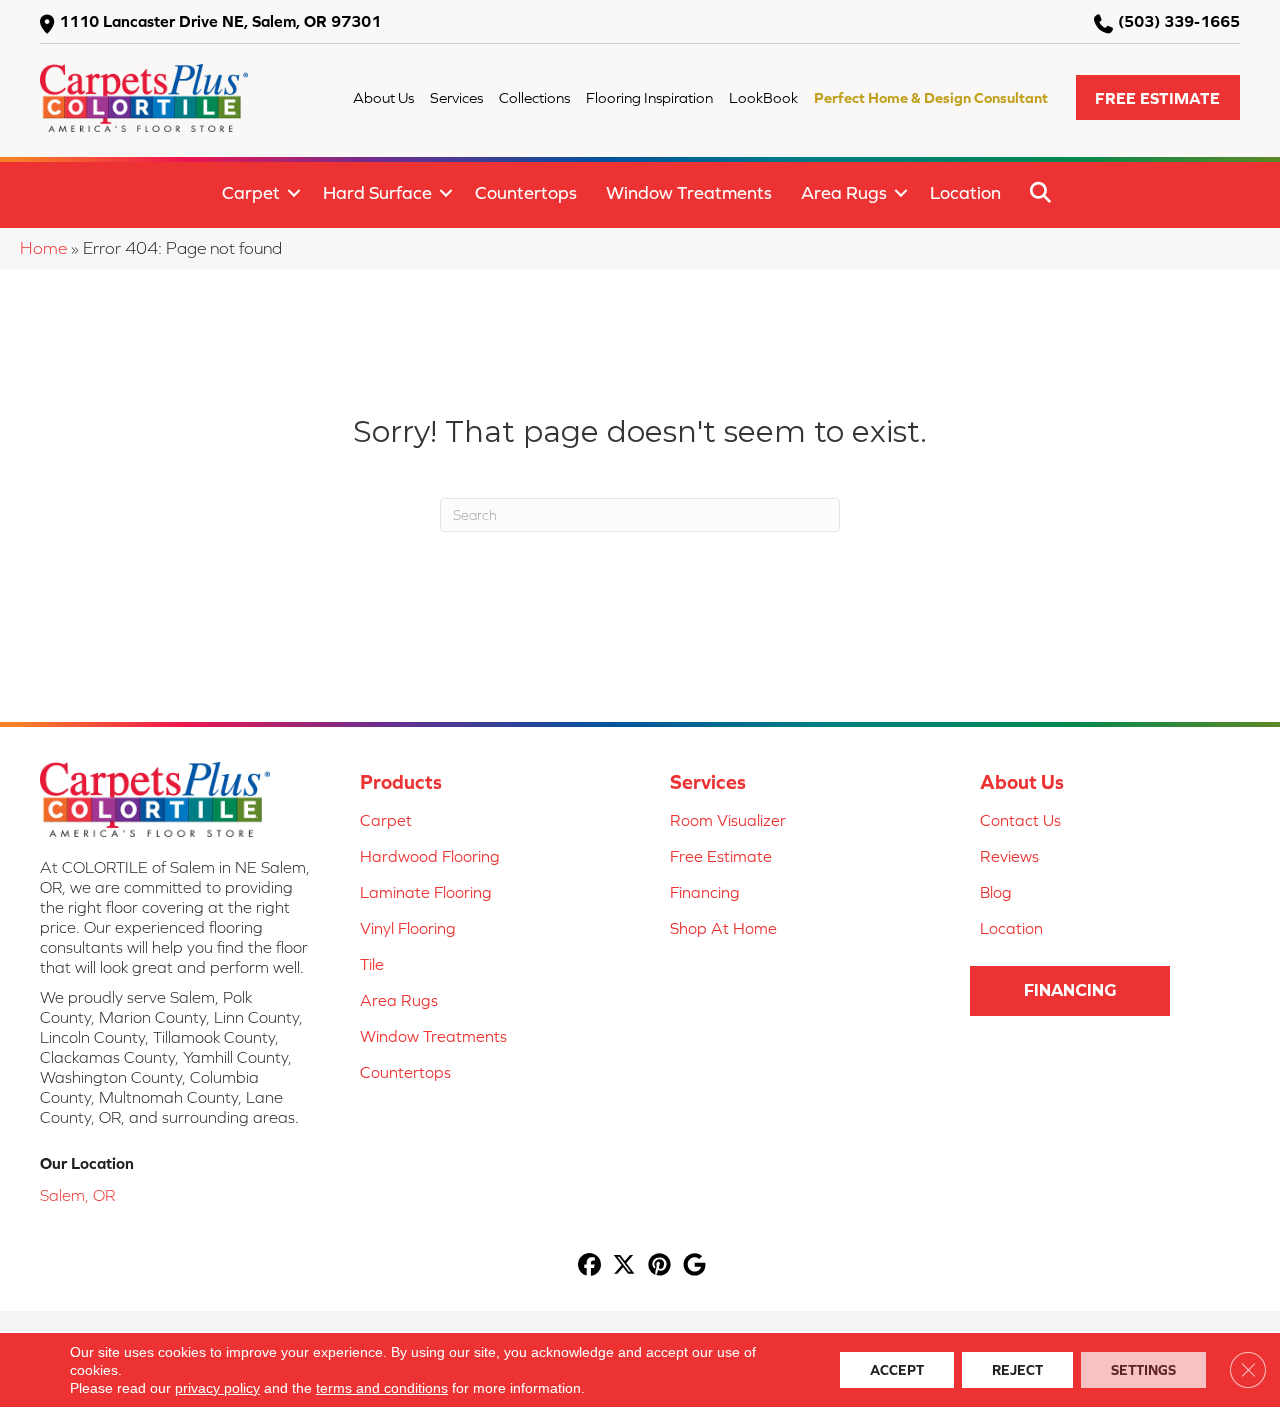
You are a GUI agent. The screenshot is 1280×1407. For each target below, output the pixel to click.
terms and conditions (382, 1388)
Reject (1017, 1370)
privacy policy (217, 1388)
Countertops (526, 192)
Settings (1143, 1370)
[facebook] (589, 1266)
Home (43, 248)
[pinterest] (659, 1266)
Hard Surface (377, 192)
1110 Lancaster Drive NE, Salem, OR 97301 (220, 21)
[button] (1158, 97)
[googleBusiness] (694, 1266)
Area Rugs (844, 192)
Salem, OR (77, 1195)
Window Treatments (689, 192)
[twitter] (624, 1266)
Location (965, 192)
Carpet (251, 192)
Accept (897, 1370)
